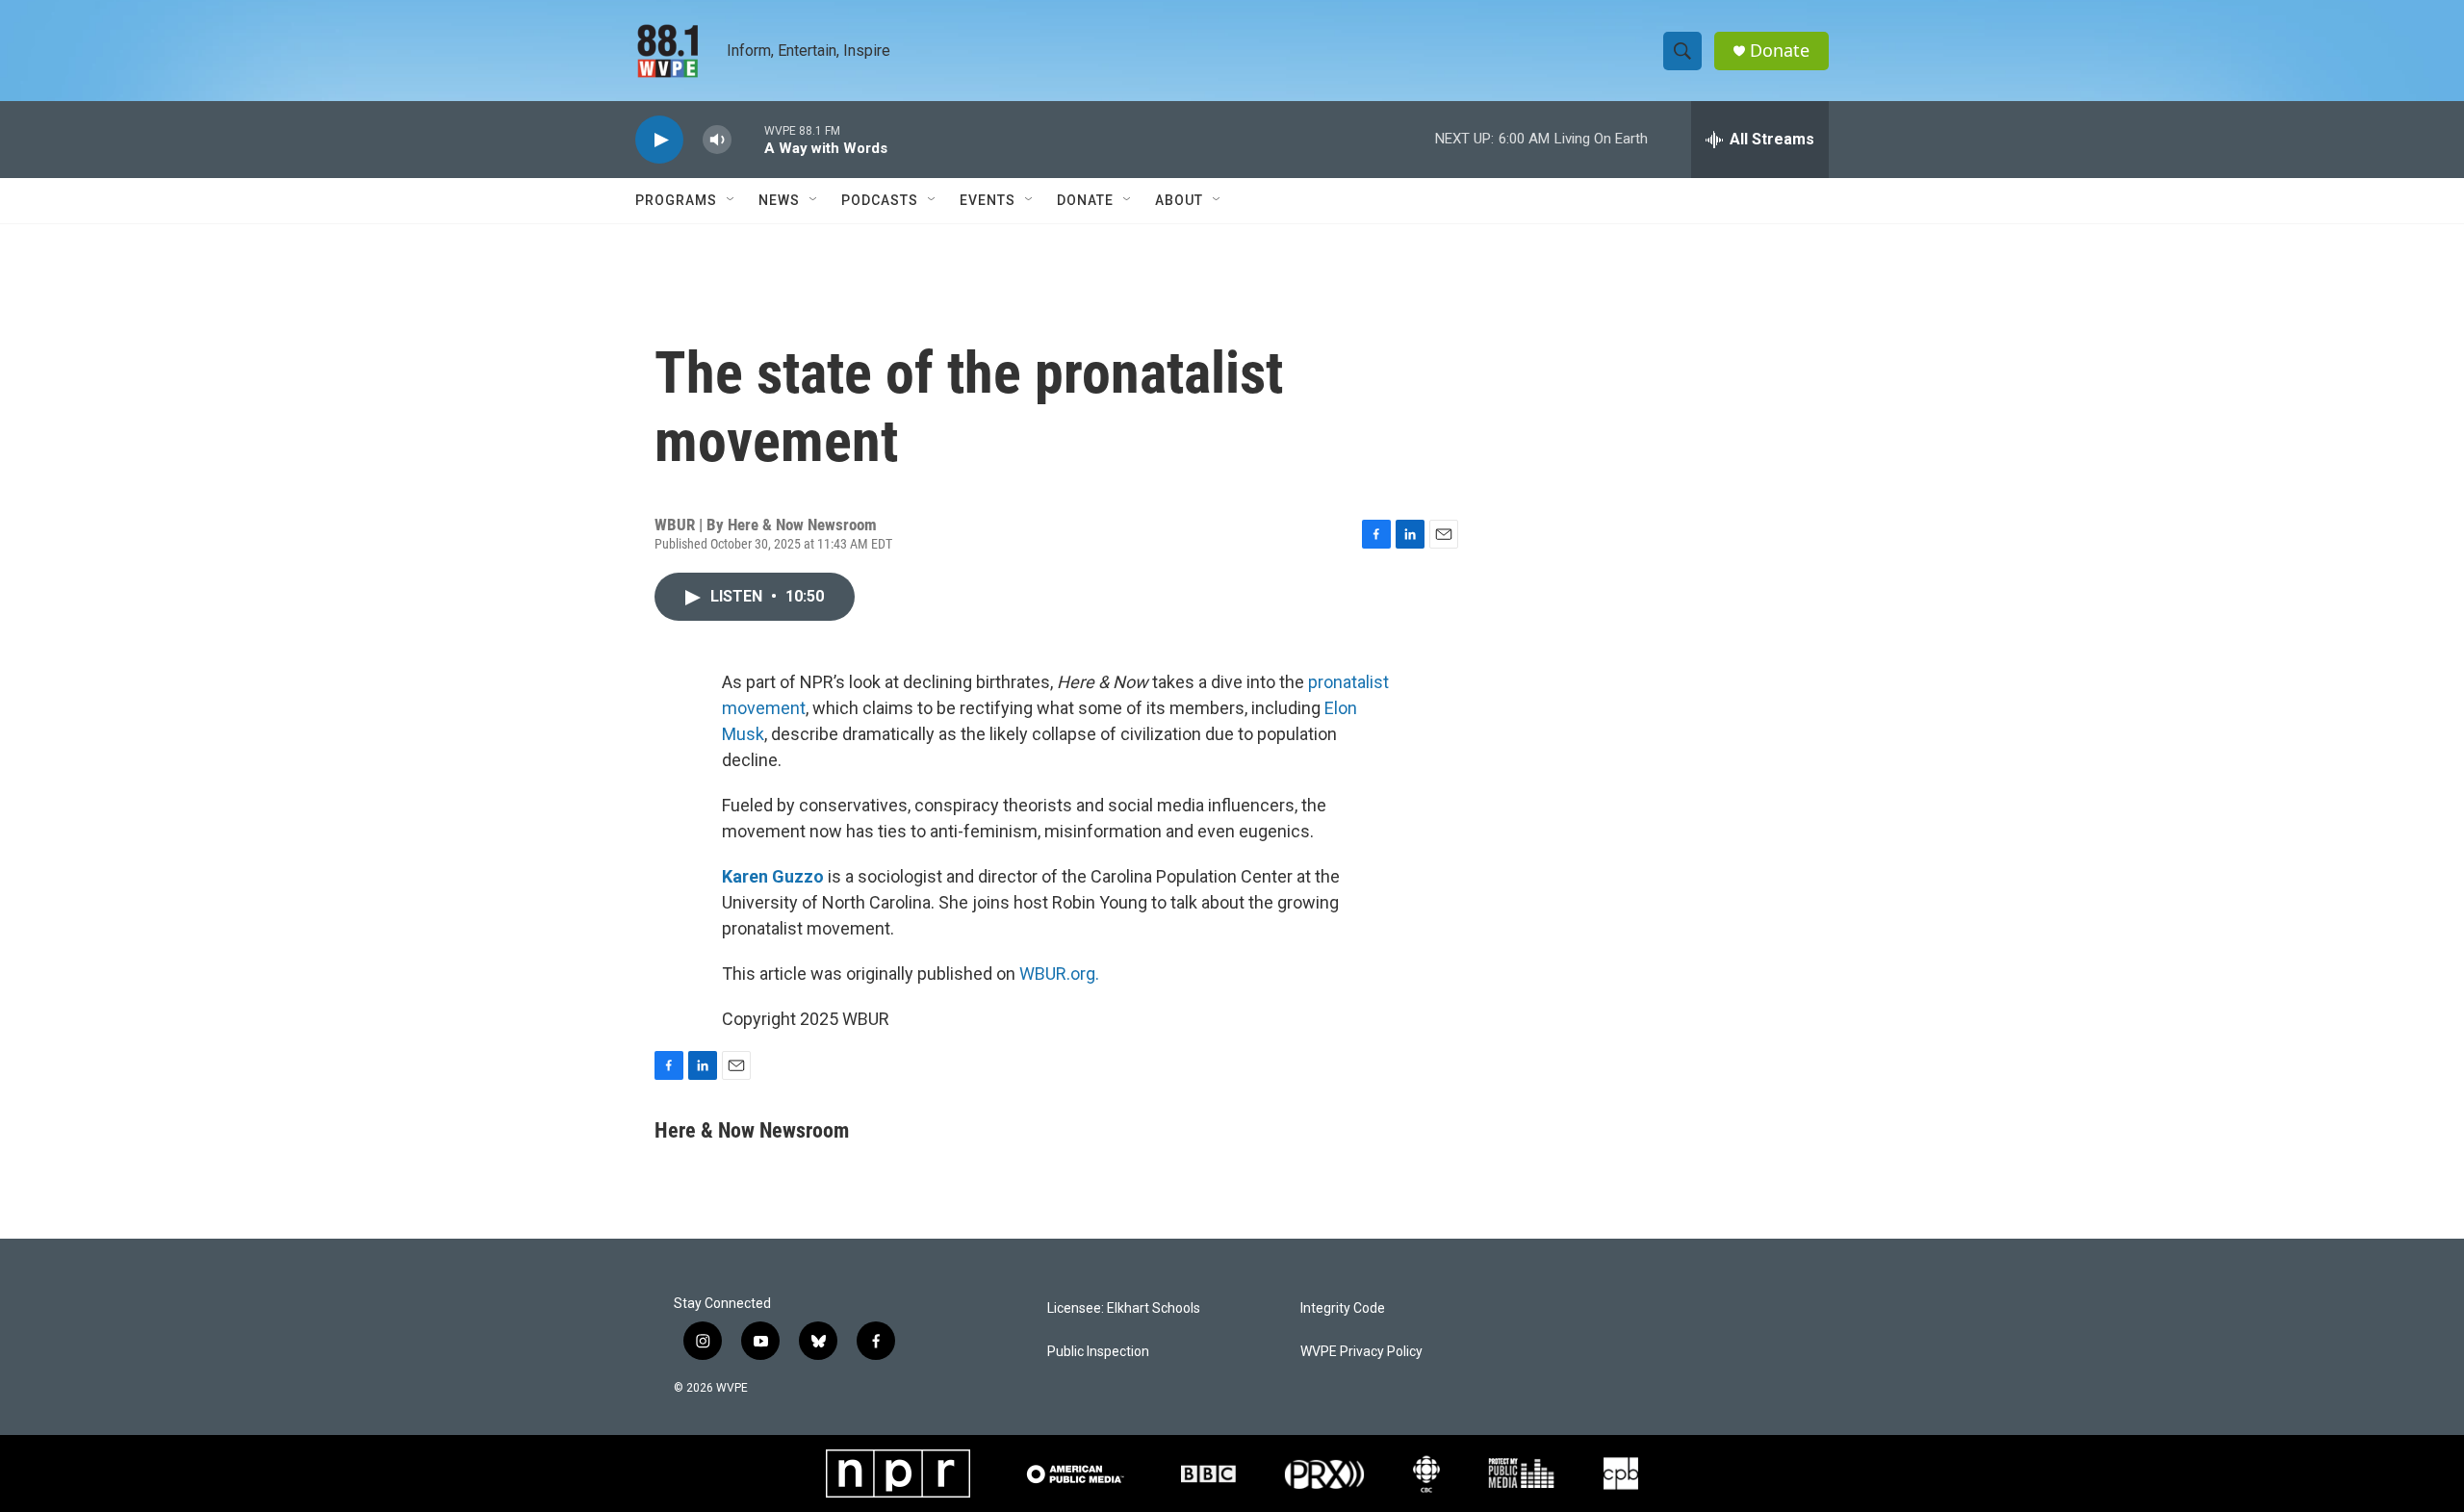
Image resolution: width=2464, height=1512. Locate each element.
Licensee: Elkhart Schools (1124, 1308)
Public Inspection (1098, 1352)
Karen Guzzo (773, 876)
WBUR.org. (1059, 974)
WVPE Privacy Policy (1361, 1352)
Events (988, 200)
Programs (676, 200)
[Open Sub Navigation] (731, 200)
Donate (1780, 51)
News (779, 200)
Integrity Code (1343, 1308)
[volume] (717, 140)
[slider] (748, 139)
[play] (659, 140)
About (1179, 200)
